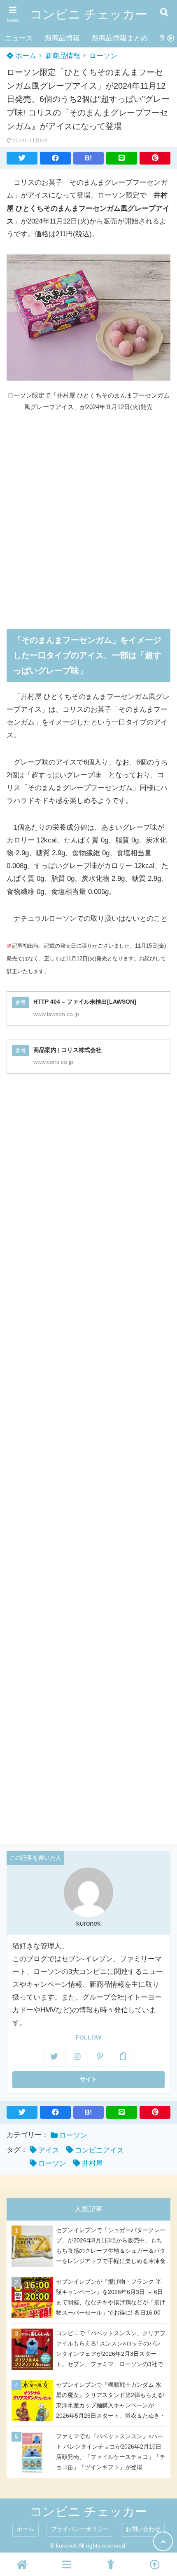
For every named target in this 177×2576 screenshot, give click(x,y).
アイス (49, 2150)
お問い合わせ (143, 2529)
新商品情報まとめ (120, 38)
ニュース (19, 38)
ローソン (103, 56)
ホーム (25, 56)
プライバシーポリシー (80, 2529)
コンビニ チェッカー (88, 14)
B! (88, 158)
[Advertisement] (88, 515)
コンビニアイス (99, 2150)
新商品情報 (62, 38)
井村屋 (92, 2163)
